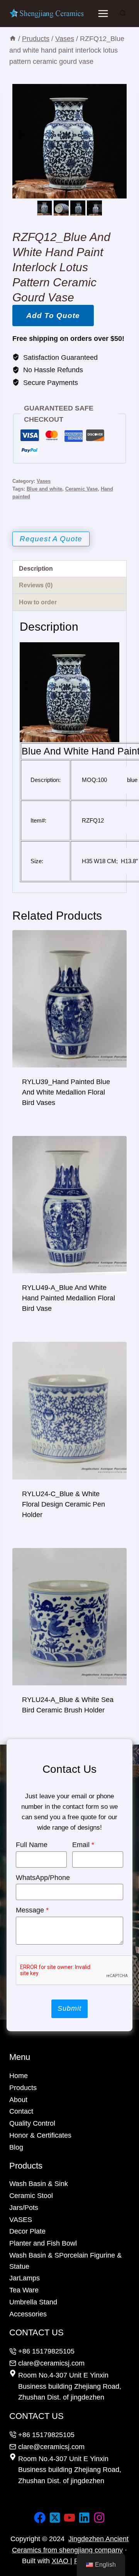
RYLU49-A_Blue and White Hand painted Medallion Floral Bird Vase (69, 1298)
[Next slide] (98, 208)
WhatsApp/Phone (43, 1878)
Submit (69, 2008)
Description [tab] (36, 568)
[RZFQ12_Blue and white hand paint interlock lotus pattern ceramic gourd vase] (69, 141)
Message (32, 1910)
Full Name (32, 1845)
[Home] (13, 39)
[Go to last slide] (41, 208)
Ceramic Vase (81, 489)
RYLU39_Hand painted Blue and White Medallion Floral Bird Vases (66, 1092)
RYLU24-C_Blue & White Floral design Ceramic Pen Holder (64, 1504)
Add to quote (53, 316)
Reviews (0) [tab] (36, 585)
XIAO (61, 2561)
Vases (44, 481)
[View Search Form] (123, 14)
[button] (61, 208)
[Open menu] (103, 13)
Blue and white (44, 489)
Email (83, 1845)
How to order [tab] (38, 602)
